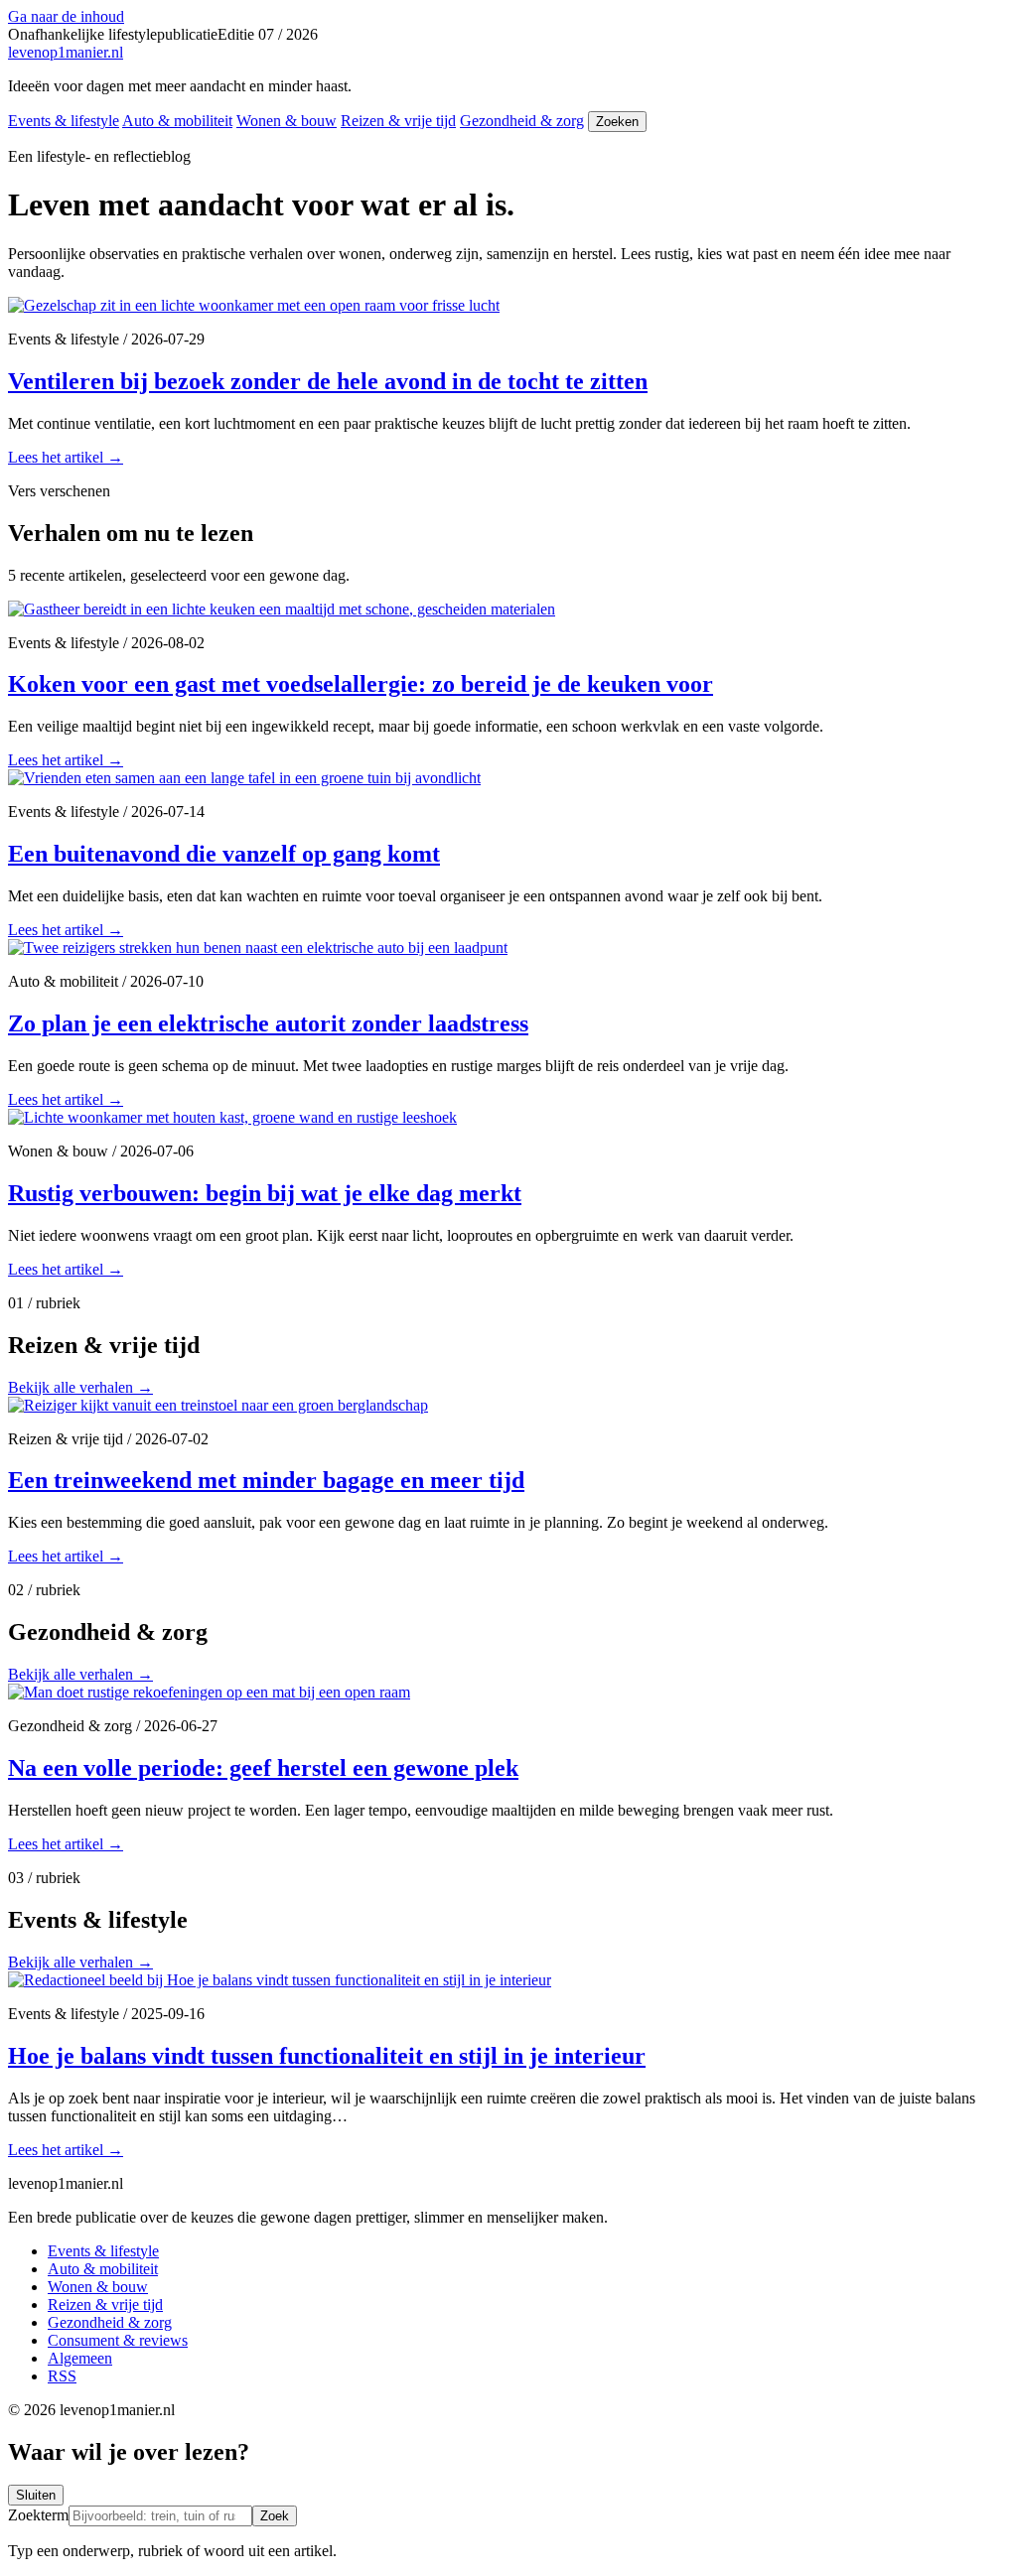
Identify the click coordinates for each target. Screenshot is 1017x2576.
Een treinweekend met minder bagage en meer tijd (266, 1480)
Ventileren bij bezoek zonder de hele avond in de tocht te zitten (328, 381)
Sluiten (36, 2495)
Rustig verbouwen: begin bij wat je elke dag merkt (265, 1193)
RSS (62, 2376)
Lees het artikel (66, 457)
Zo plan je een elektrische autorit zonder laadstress (268, 1023)
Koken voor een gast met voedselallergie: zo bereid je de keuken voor (361, 684)
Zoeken (617, 122)
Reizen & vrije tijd (398, 121)
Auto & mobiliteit (177, 121)
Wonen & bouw (287, 121)
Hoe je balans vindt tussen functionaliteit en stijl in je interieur (327, 2056)
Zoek (275, 2516)
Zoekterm (38, 2515)
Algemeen (80, 2358)
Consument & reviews (118, 2340)
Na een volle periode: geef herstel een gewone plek (263, 1768)
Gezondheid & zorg (522, 121)
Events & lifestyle (64, 121)
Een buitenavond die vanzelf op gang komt (224, 854)
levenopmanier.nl (66, 52)
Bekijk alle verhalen (80, 1387)
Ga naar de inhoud (66, 16)
